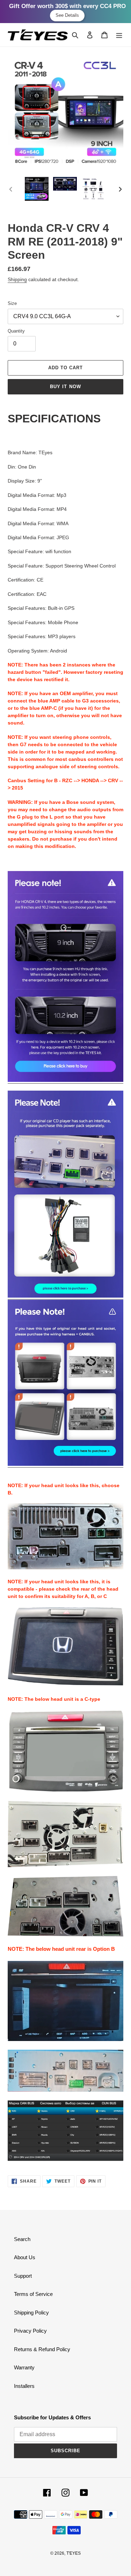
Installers (24, 2386)
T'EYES (74, 2553)
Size (12, 303)
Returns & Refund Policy (42, 2349)
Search (22, 2239)
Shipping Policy (31, 2313)
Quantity (16, 331)
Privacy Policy (30, 2331)
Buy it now (65, 387)
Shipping (17, 279)
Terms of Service (33, 2294)
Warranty (24, 2367)
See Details (67, 15)
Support (23, 2276)
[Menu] (119, 35)
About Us (25, 2257)
